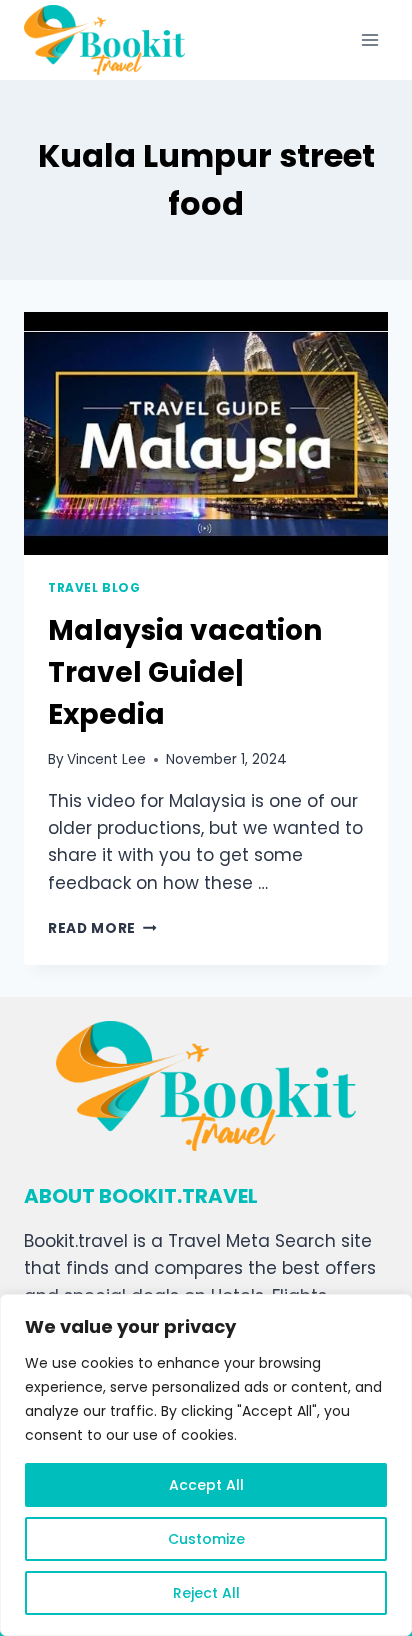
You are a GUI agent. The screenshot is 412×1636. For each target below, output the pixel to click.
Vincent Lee (106, 759)
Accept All (206, 1485)
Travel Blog (94, 588)
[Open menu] (369, 39)
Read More (102, 928)
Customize (206, 1539)
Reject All (206, 1593)
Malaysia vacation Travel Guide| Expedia (185, 672)
